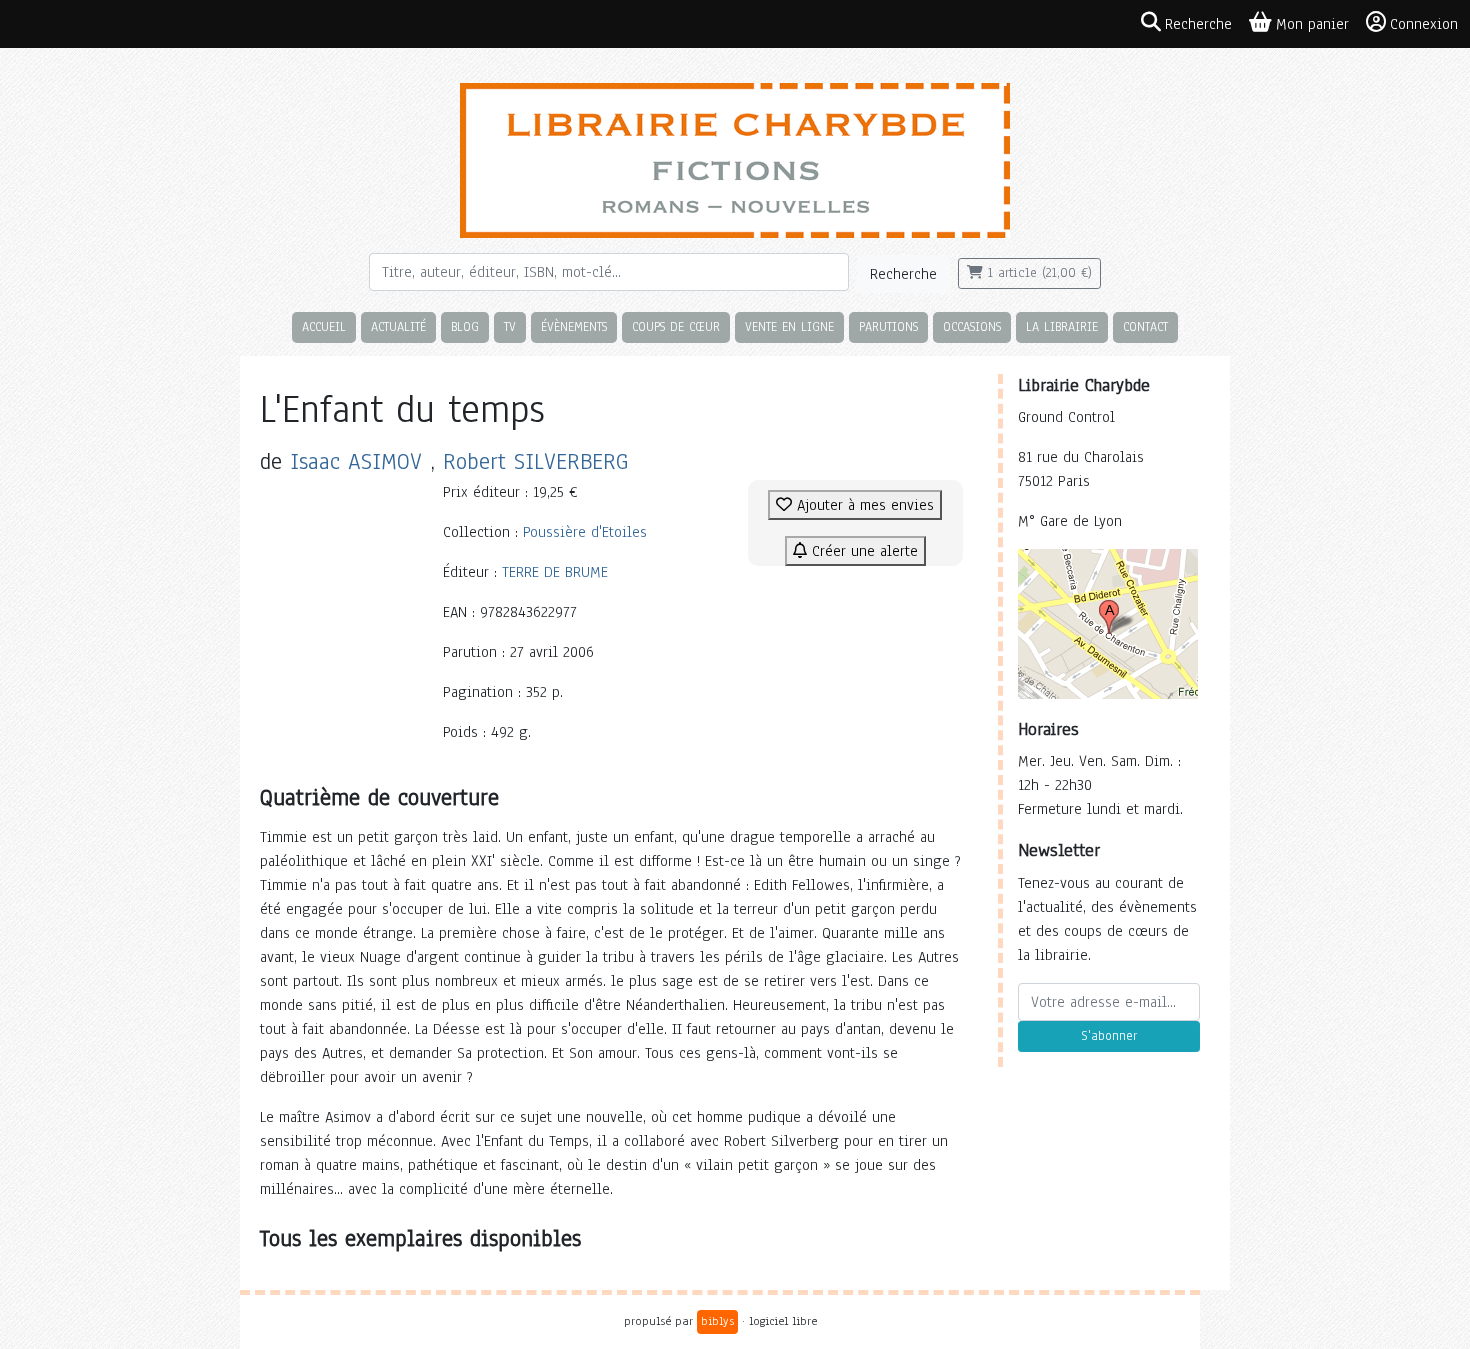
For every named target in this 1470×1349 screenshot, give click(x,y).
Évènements (574, 326)
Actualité (398, 326)
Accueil (324, 326)
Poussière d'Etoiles (585, 532)
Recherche (903, 274)
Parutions (888, 326)
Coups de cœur (676, 326)
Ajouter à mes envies (863, 505)
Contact (1145, 326)
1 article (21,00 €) (1037, 273)
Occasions (972, 326)
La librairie (1062, 326)
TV (510, 326)
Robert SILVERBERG (536, 461)
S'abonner (1109, 1036)
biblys (717, 1321)
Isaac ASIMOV (356, 461)
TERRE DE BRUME (555, 572)
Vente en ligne (789, 326)
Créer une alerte (862, 551)
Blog (465, 326)
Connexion (1424, 24)
